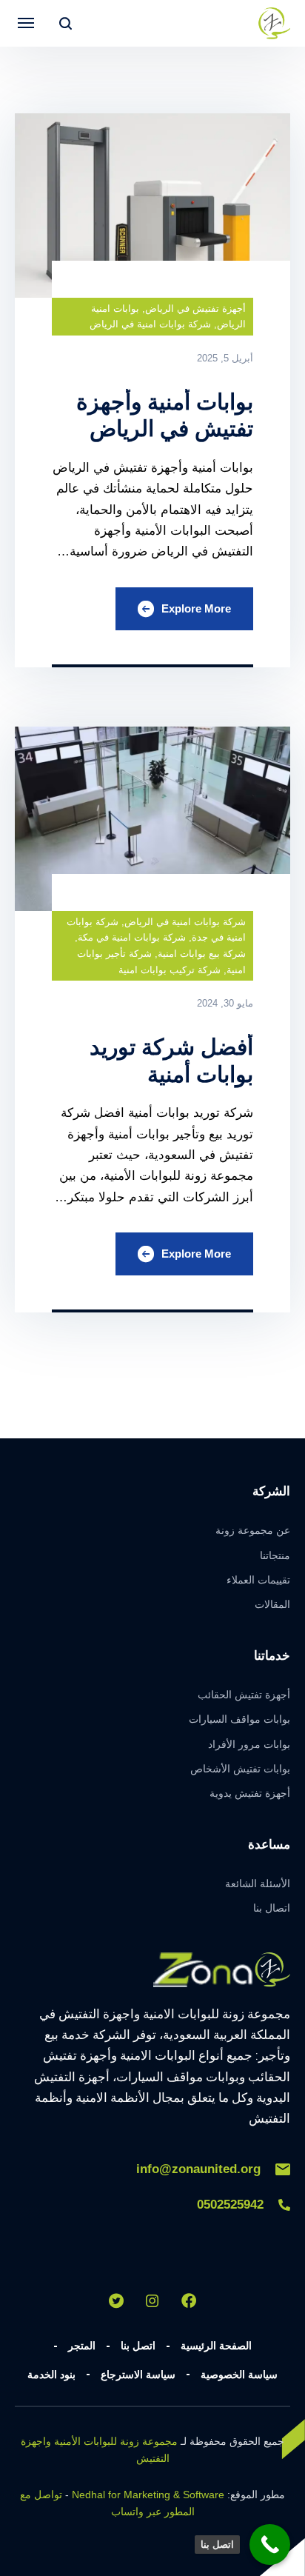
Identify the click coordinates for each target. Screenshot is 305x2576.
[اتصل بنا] (270, 2545)
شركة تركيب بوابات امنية (170, 970)
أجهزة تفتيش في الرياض (195, 308)
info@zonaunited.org (198, 2169)
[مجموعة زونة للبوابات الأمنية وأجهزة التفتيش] (274, 23)
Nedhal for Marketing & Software (148, 2495)
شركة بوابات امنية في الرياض (150, 324)
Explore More (196, 608)
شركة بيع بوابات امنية (202, 954)
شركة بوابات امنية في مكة (132, 937)
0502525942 (230, 2205)
